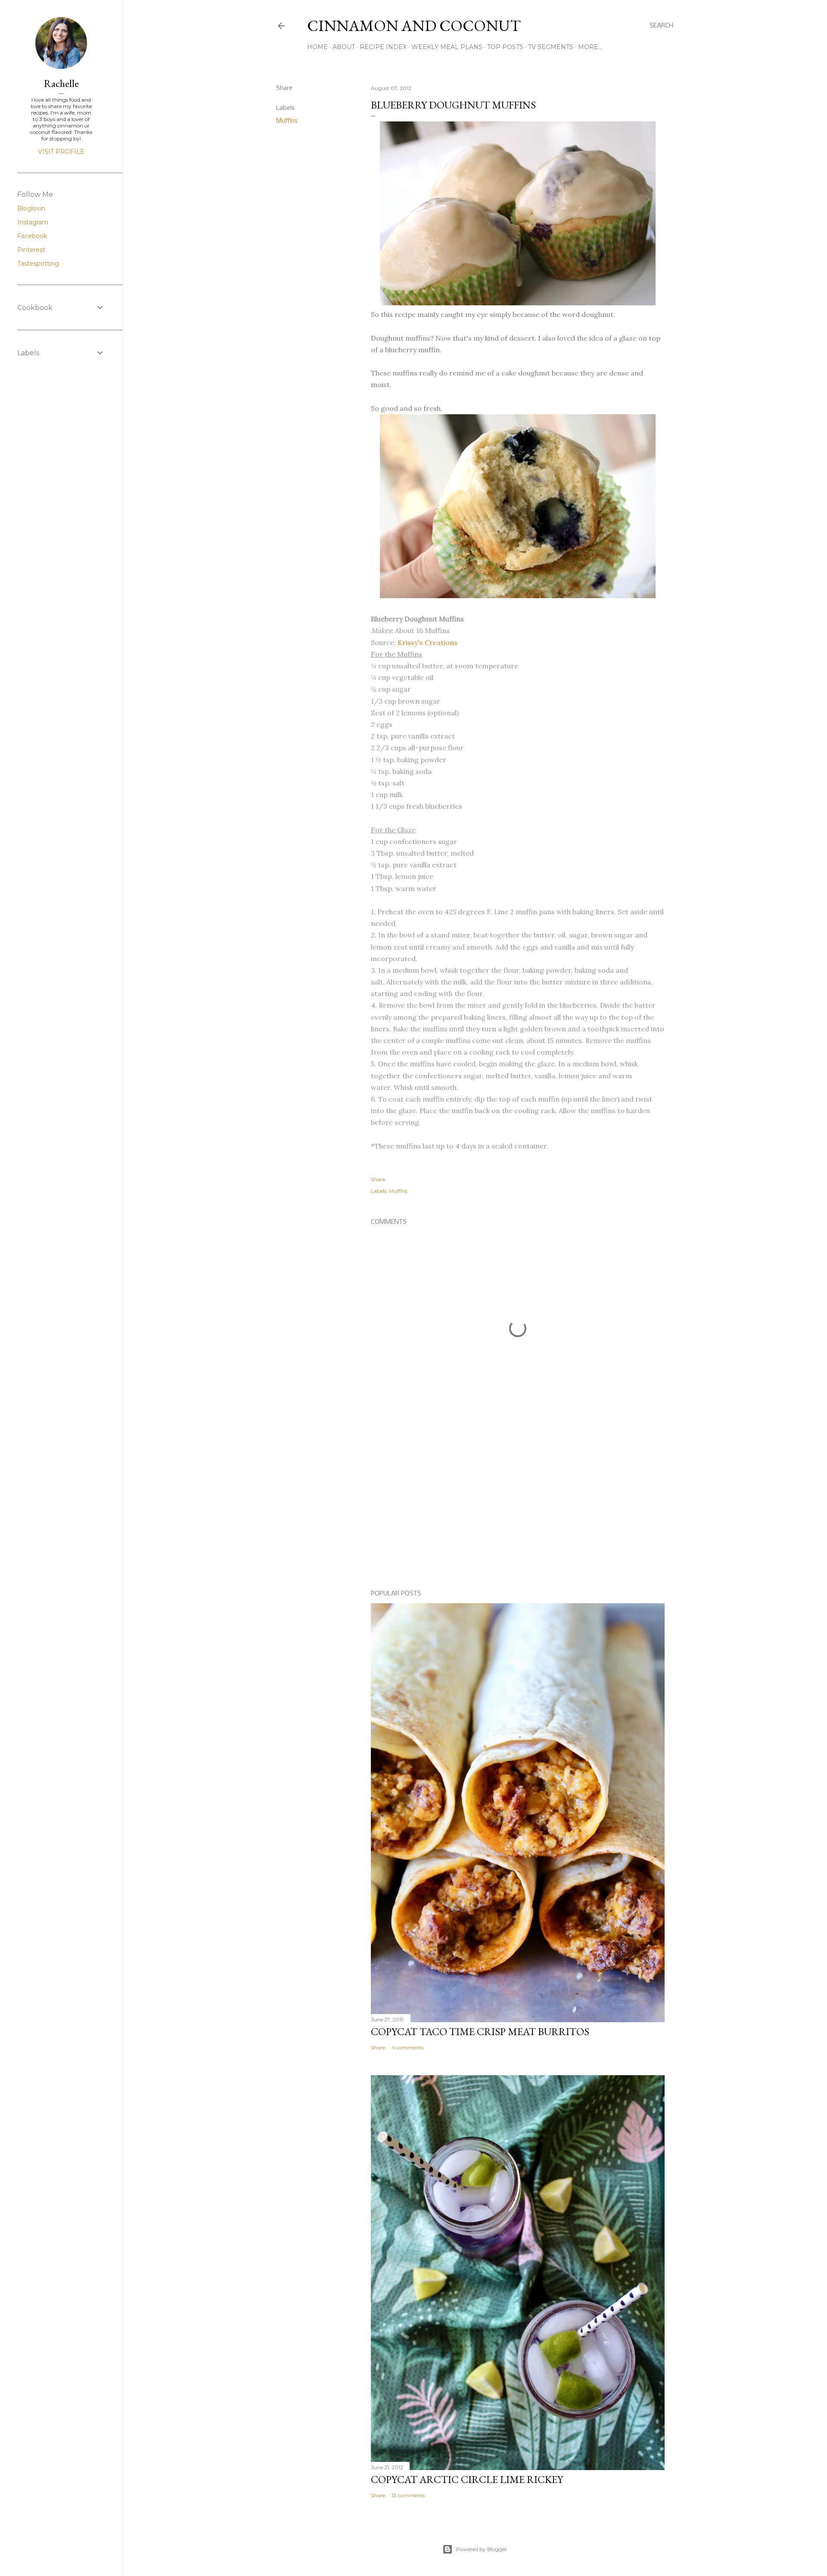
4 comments (407, 2047)
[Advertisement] (518, 1508)
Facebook (32, 236)
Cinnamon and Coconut (414, 26)
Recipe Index (383, 47)
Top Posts (505, 47)
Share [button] (284, 88)
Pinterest (31, 250)
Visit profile (61, 152)
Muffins (287, 121)
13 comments (408, 2495)
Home (317, 47)
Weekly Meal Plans (447, 47)
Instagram (33, 222)
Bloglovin (31, 208)
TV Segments (551, 47)
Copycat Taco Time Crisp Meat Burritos (480, 2031)
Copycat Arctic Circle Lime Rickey (467, 2479)
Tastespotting (38, 264)
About (344, 47)
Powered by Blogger (482, 2549)
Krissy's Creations (427, 642)
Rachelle (61, 83)
